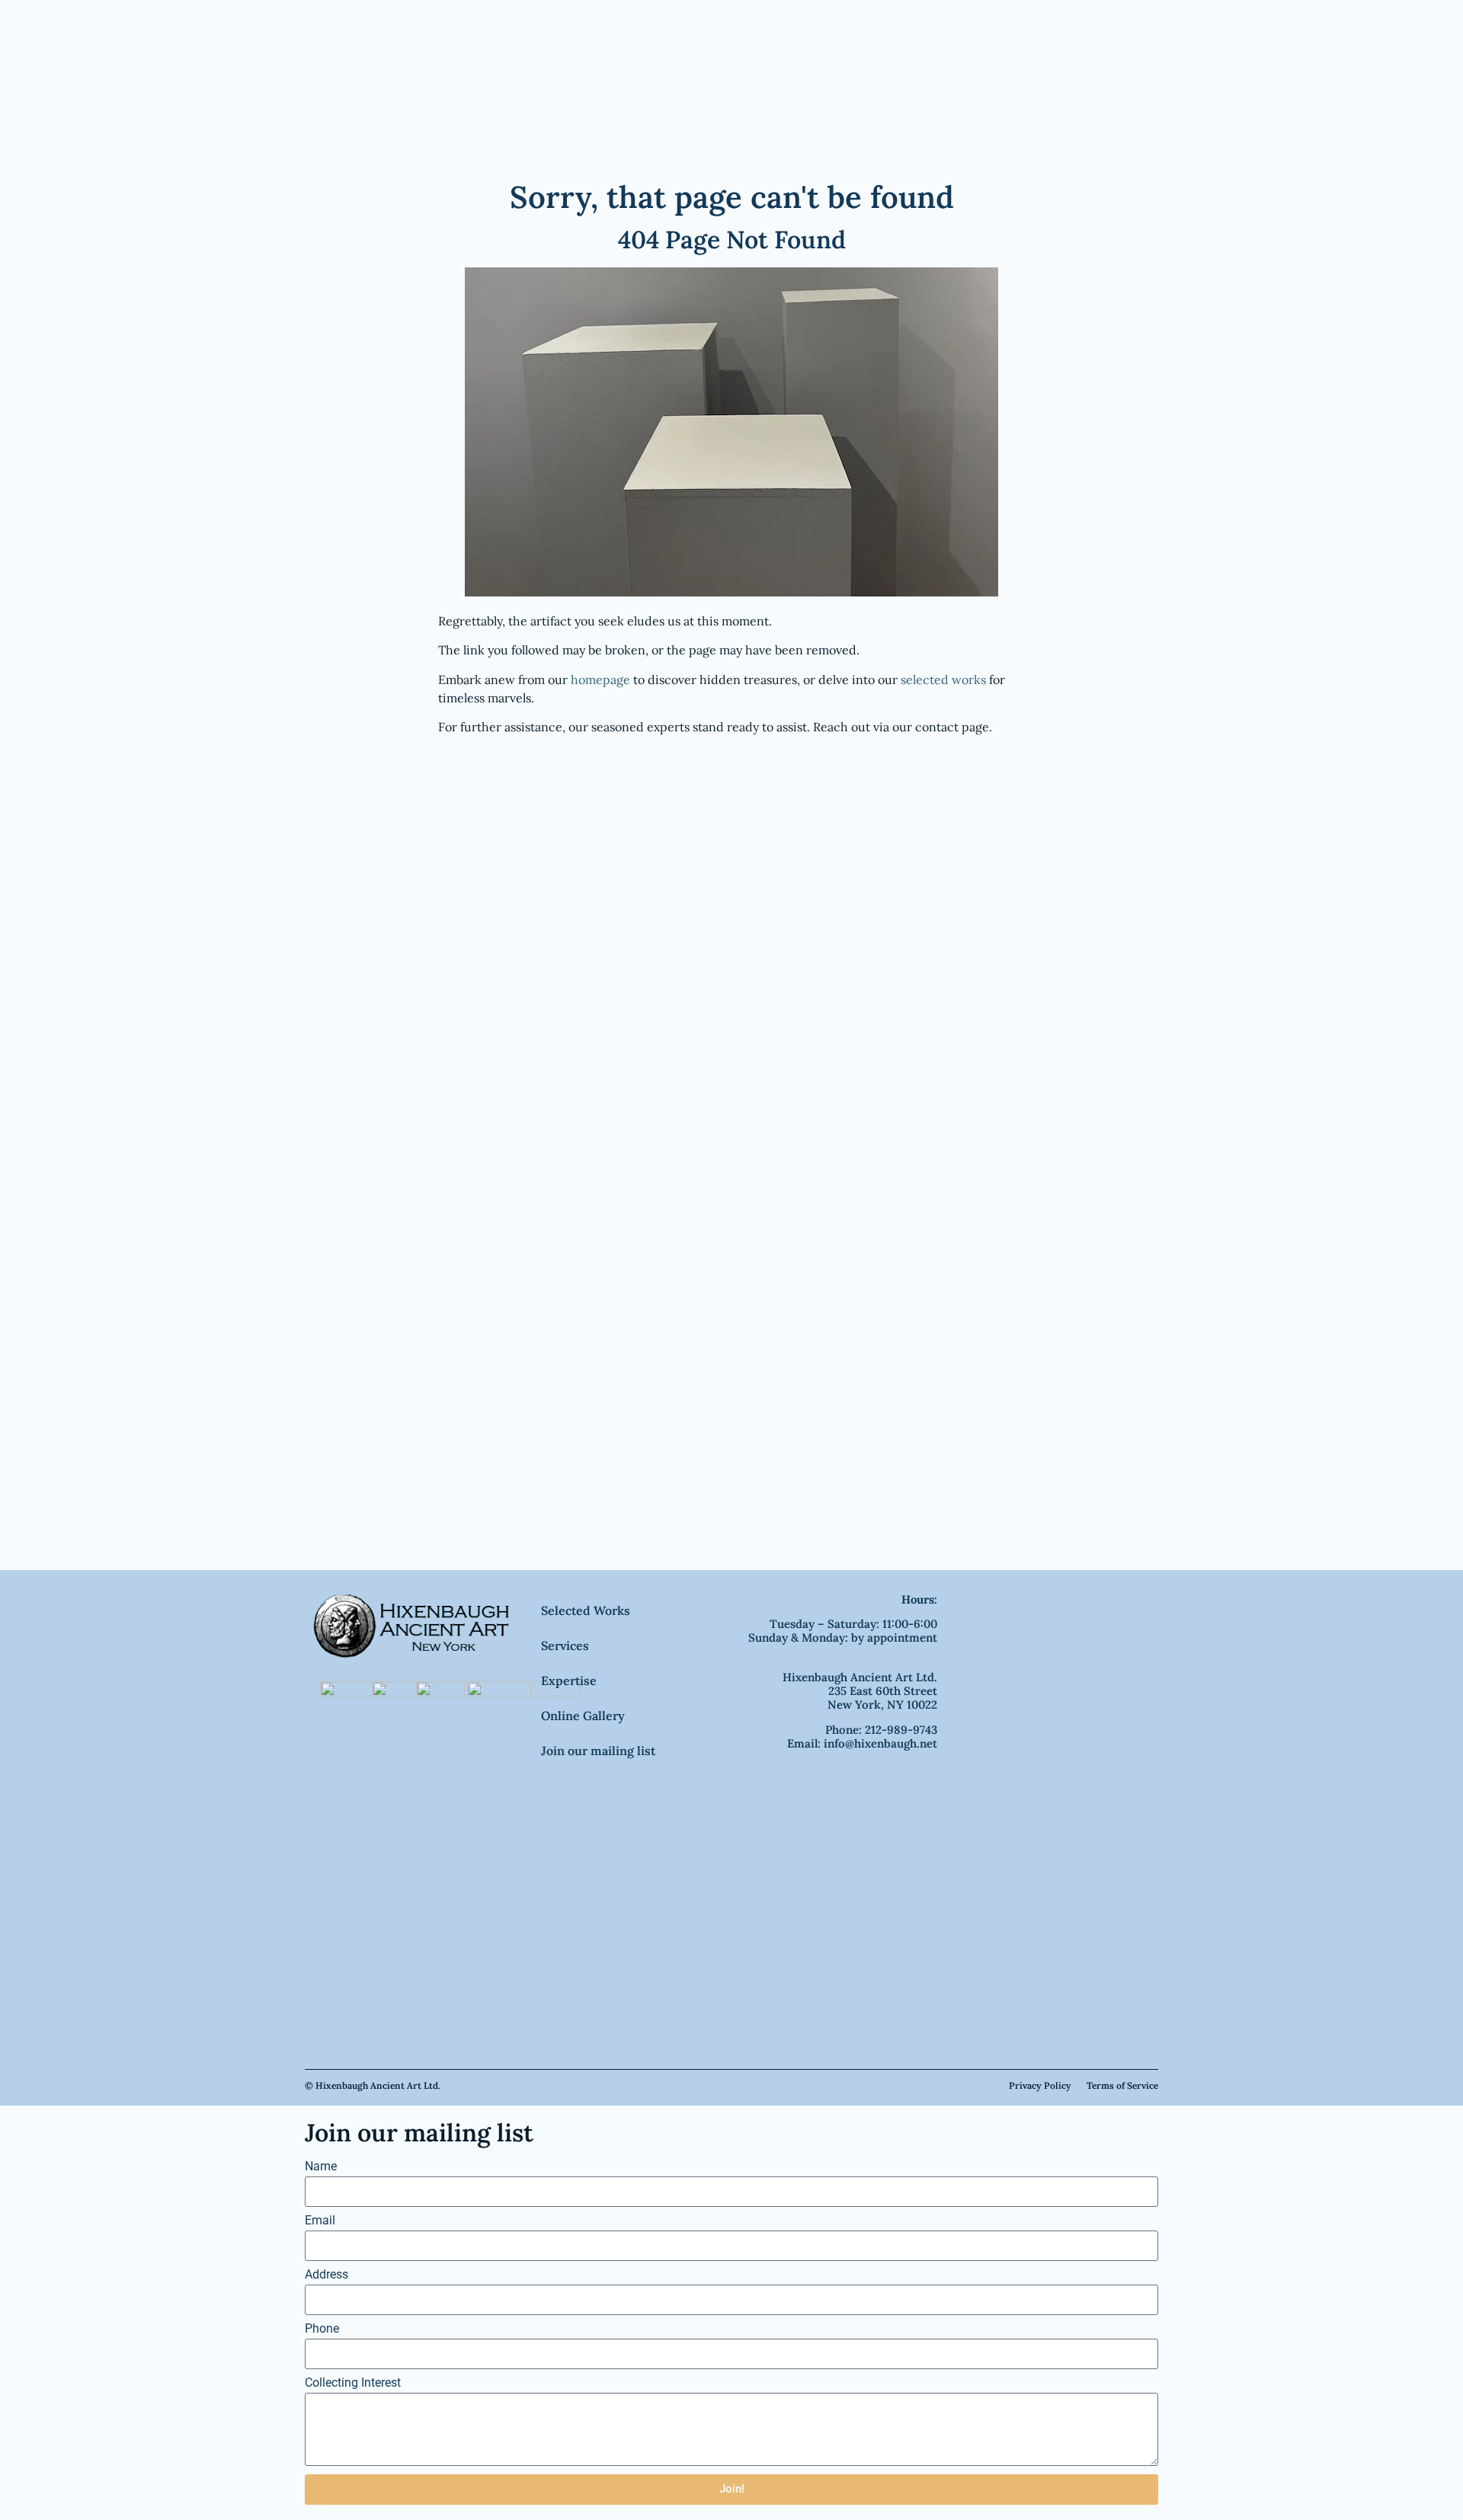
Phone (322, 2329)
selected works (943, 680)
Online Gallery (583, 1716)
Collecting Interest (353, 2383)
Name (321, 2167)
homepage (600, 680)
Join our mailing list (598, 1751)
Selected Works (586, 1610)
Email (320, 2221)
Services (565, 1645)
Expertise (569, 1681)
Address (327, 2275)
